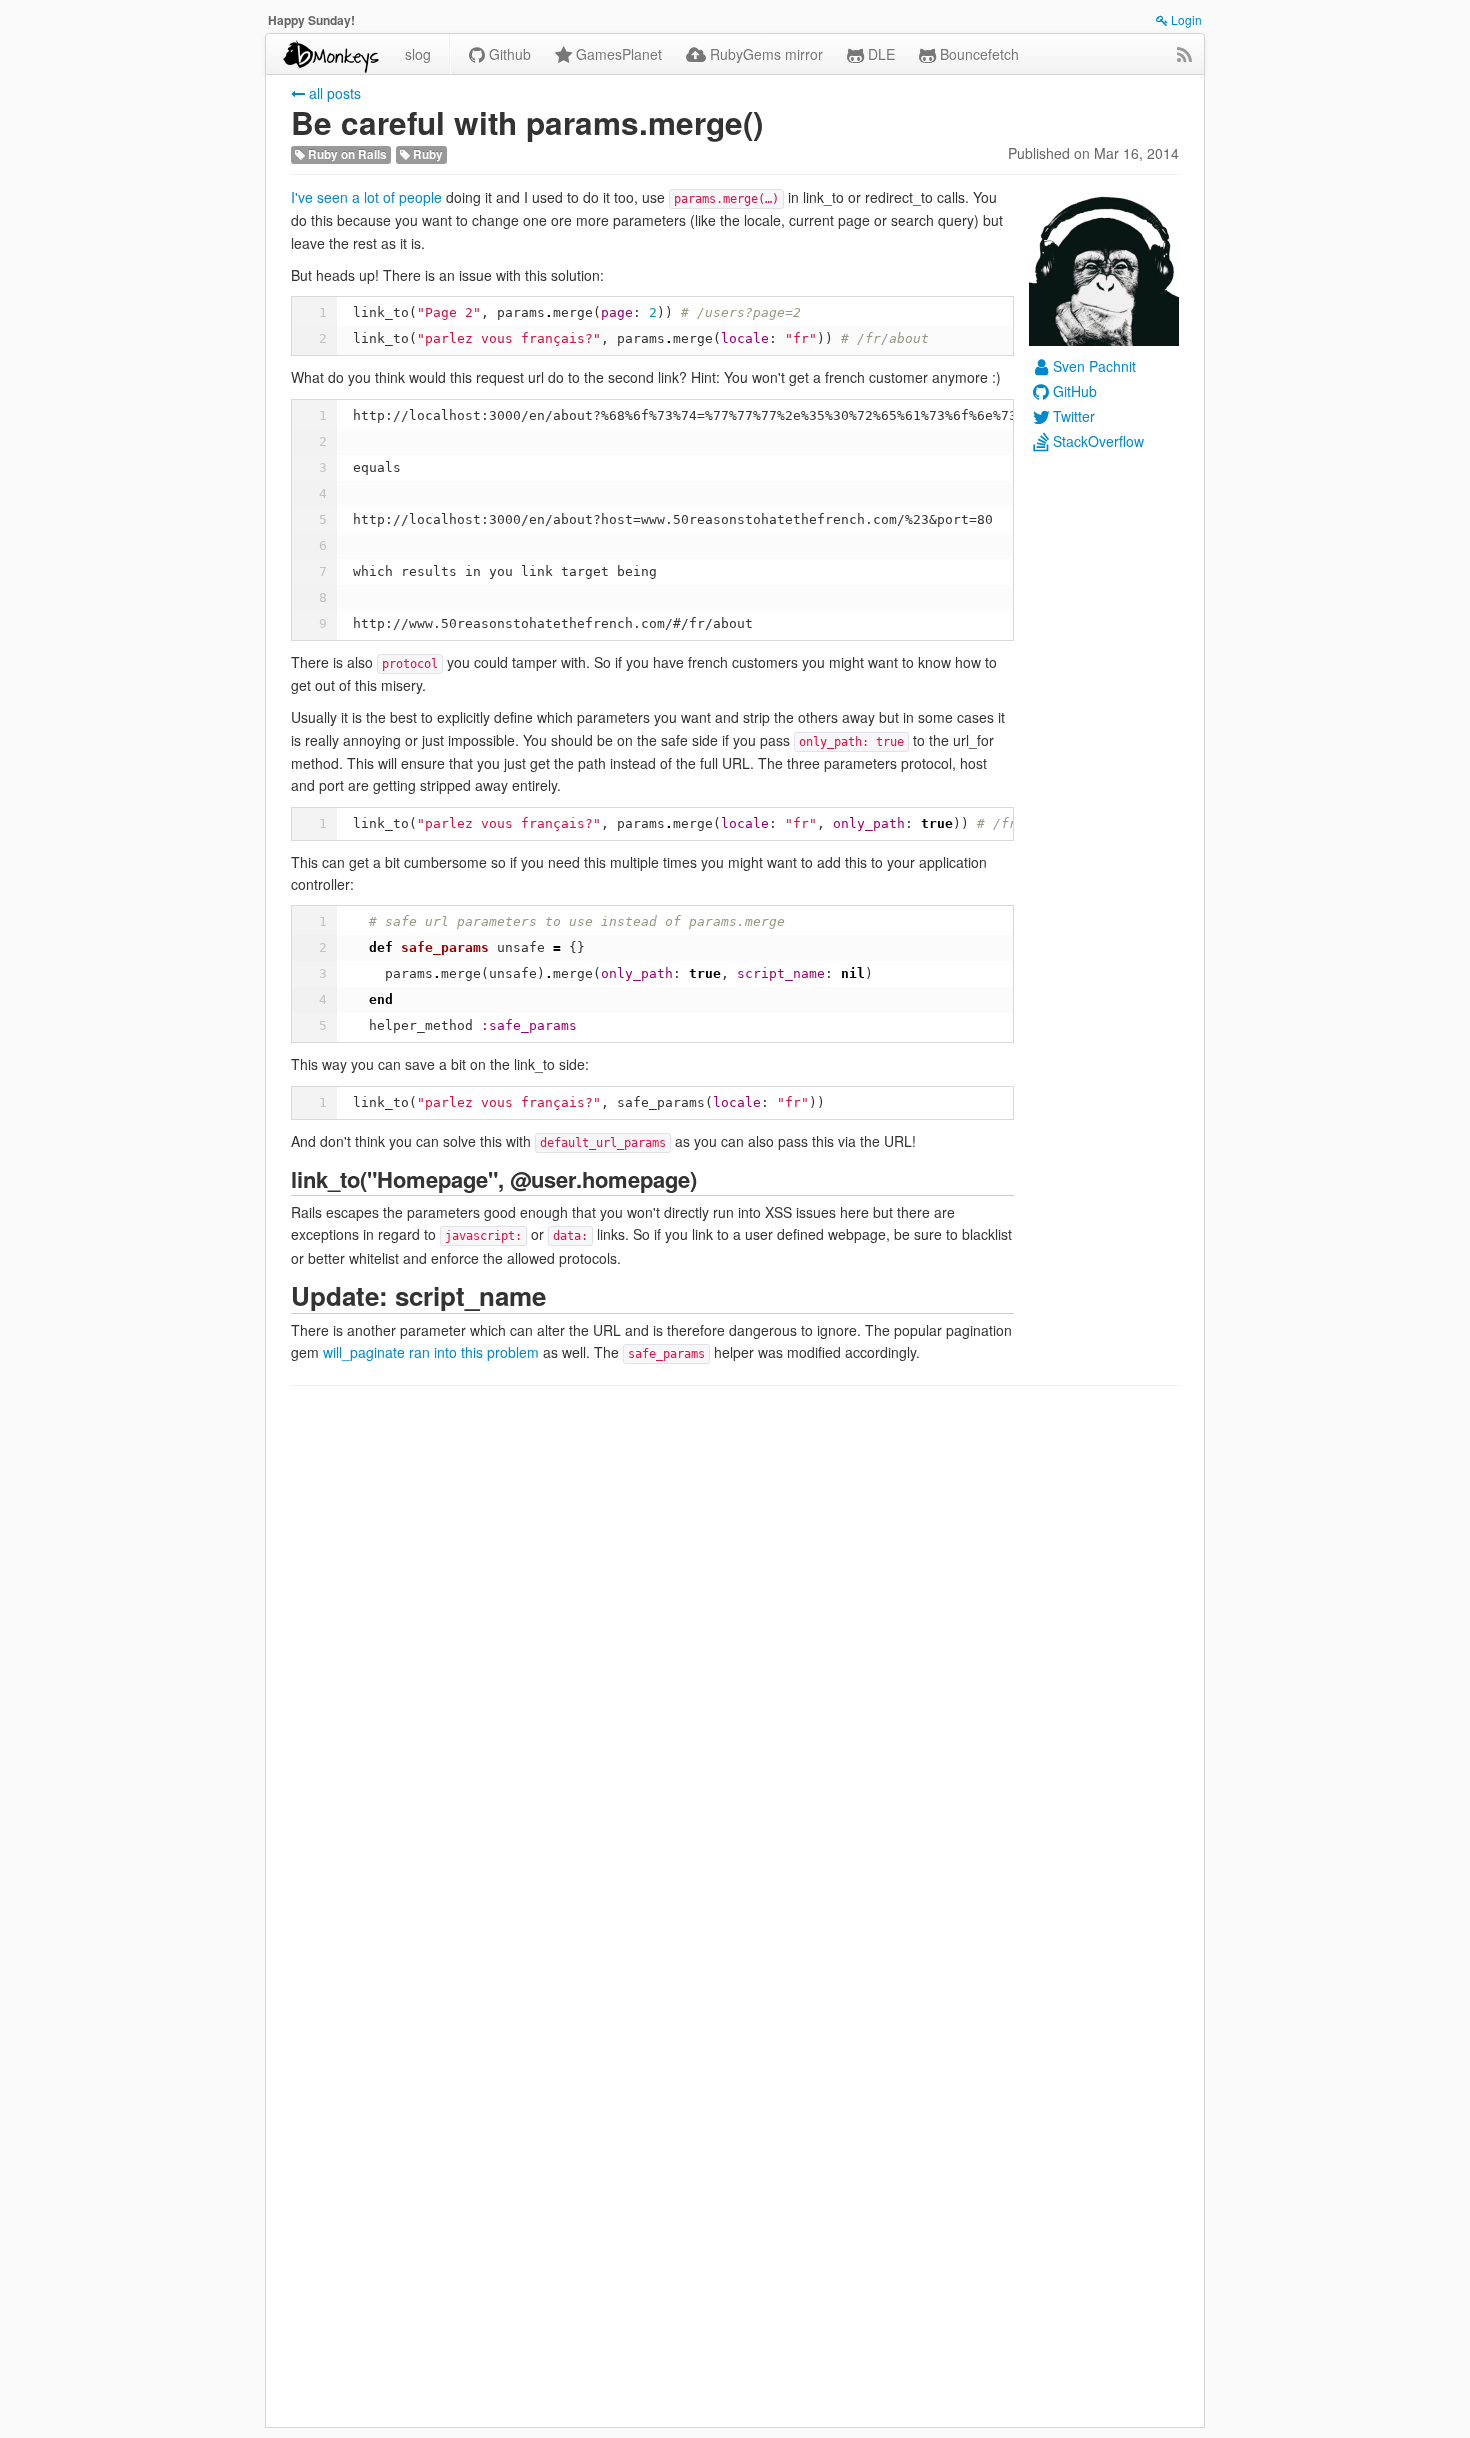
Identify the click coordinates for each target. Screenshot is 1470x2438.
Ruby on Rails (346, 154)
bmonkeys (329, 54)
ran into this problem (474, 1352)
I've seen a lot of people (366, 197)
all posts (333, 93)
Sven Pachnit (1094, 366)
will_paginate (364, 1352)
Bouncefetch (977, 54)
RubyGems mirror (764, 54)
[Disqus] (735, 1657)
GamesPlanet (617, 54)
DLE (879, 54)
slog (418, 54)
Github (508, 54)
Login (1185, 19)
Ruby (426, 154)
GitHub (1075, 391)
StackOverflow (1098, 441)
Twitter (1074, 416)
